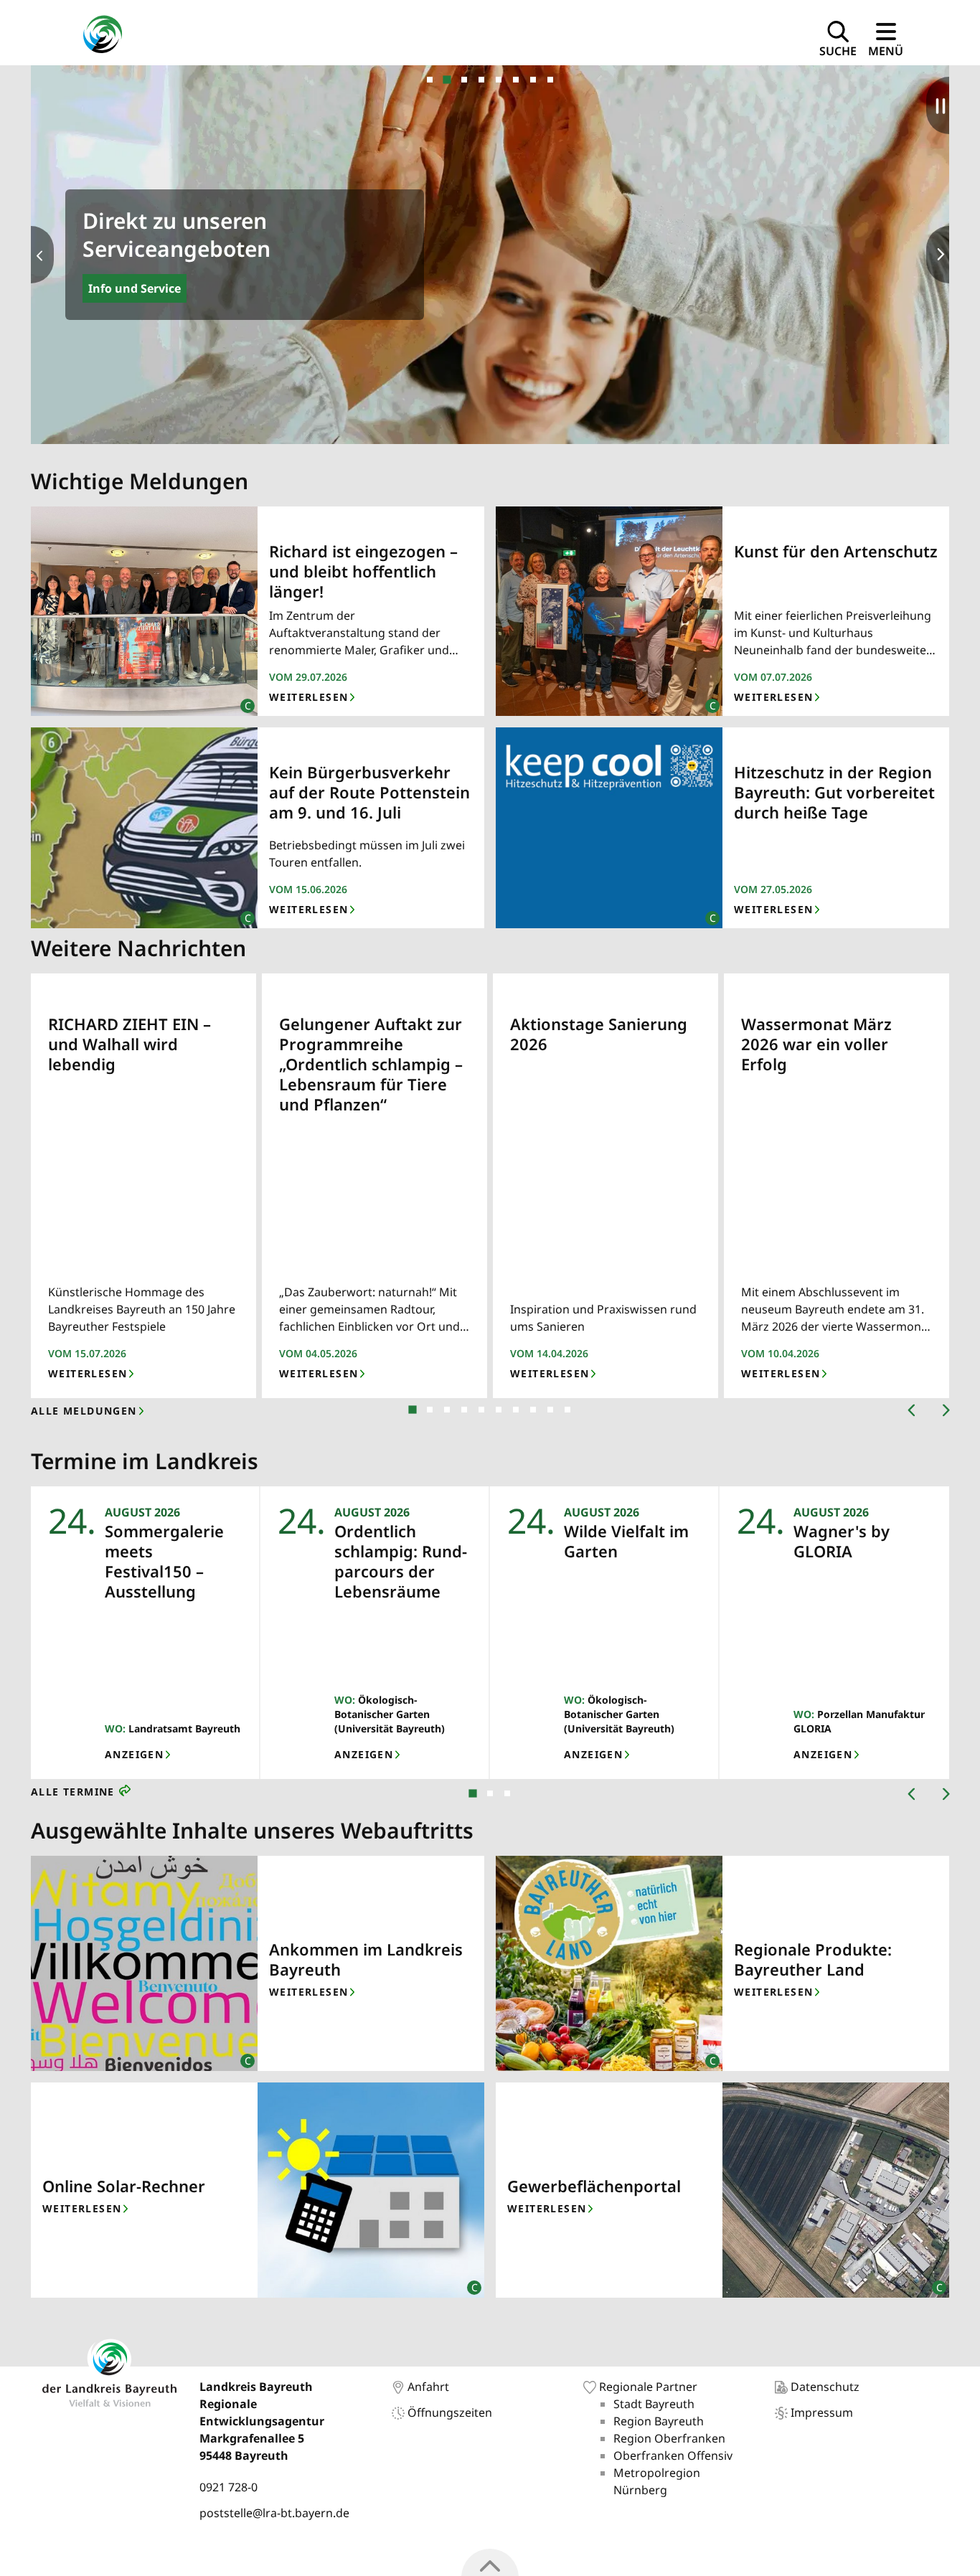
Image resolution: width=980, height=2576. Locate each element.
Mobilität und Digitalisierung (172, 288)
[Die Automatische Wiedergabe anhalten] (938, 105)
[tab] (430, 80)
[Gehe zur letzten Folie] (903, 1411)
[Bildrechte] (241, 700)
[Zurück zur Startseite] (102, 36)
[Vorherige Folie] (938, 255)
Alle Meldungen (84, 1411)
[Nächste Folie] (42, 255)
